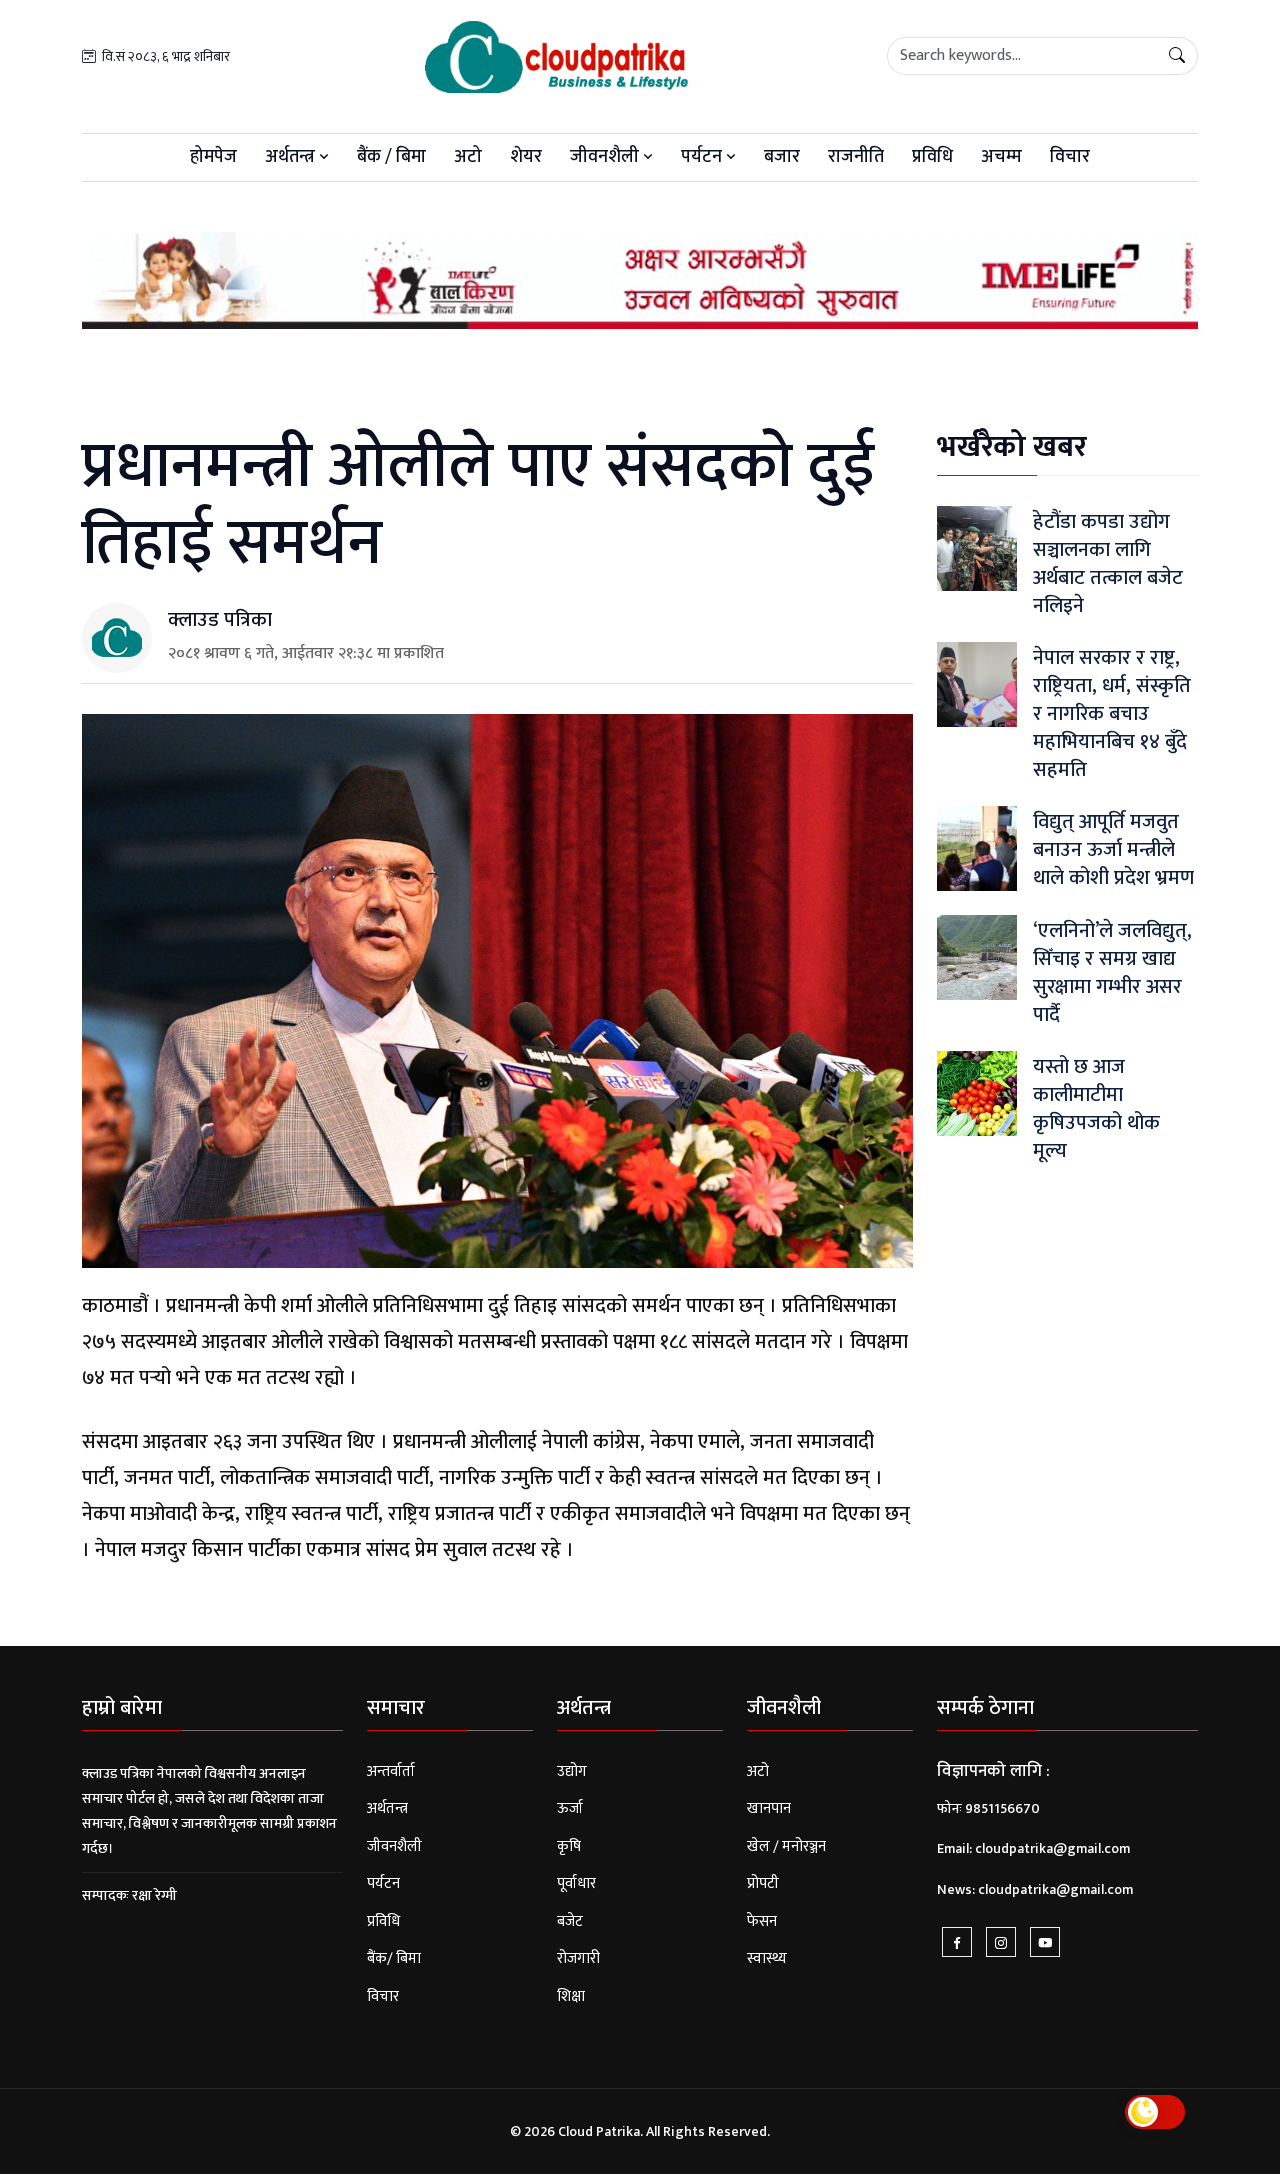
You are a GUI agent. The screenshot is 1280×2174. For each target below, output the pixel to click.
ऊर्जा (570, 1808)
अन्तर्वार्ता (391, 1771)
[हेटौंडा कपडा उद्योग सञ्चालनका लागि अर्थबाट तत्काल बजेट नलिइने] (977, 548)
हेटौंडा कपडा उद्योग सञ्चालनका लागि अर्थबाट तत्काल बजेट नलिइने (1108, 564)
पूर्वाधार (576, 1883)
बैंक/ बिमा (394, 1958)
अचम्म (1001, 157)
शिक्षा (571, 1996)
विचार (1070, 157)
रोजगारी (578, 1958)
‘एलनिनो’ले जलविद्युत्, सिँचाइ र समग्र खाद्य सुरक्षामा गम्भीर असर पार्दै (1112, 973)
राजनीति (856, 157)
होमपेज (213, 157)
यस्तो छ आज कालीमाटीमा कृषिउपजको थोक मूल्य (1096, 1109)
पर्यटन (703, 157)
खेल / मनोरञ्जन (786, 1846)
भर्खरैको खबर (1012, 447)
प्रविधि (932, 157)
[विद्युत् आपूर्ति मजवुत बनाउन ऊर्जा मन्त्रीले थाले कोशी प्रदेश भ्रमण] (977, 848)
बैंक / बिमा (391, 157)
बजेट (570, 1921)
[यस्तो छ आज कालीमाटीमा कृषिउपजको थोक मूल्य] (977, 1093)
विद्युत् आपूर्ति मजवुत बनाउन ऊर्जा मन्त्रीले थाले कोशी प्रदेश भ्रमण (1113, 850)
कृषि (569, 1846)
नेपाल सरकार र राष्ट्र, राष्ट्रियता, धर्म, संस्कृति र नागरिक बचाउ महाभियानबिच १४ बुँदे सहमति (1112, 714)
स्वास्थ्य (767, 1958)
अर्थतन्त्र (292, 157)
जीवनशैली (606, 157)
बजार (782, 157)
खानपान (769, 1808)
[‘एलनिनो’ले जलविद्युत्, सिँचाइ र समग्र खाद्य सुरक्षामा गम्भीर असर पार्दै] (977, 957)
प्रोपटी (763, 1883)
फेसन (762, 1921)
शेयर (526, 157)
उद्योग (572, 1771)
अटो (468, 157)
